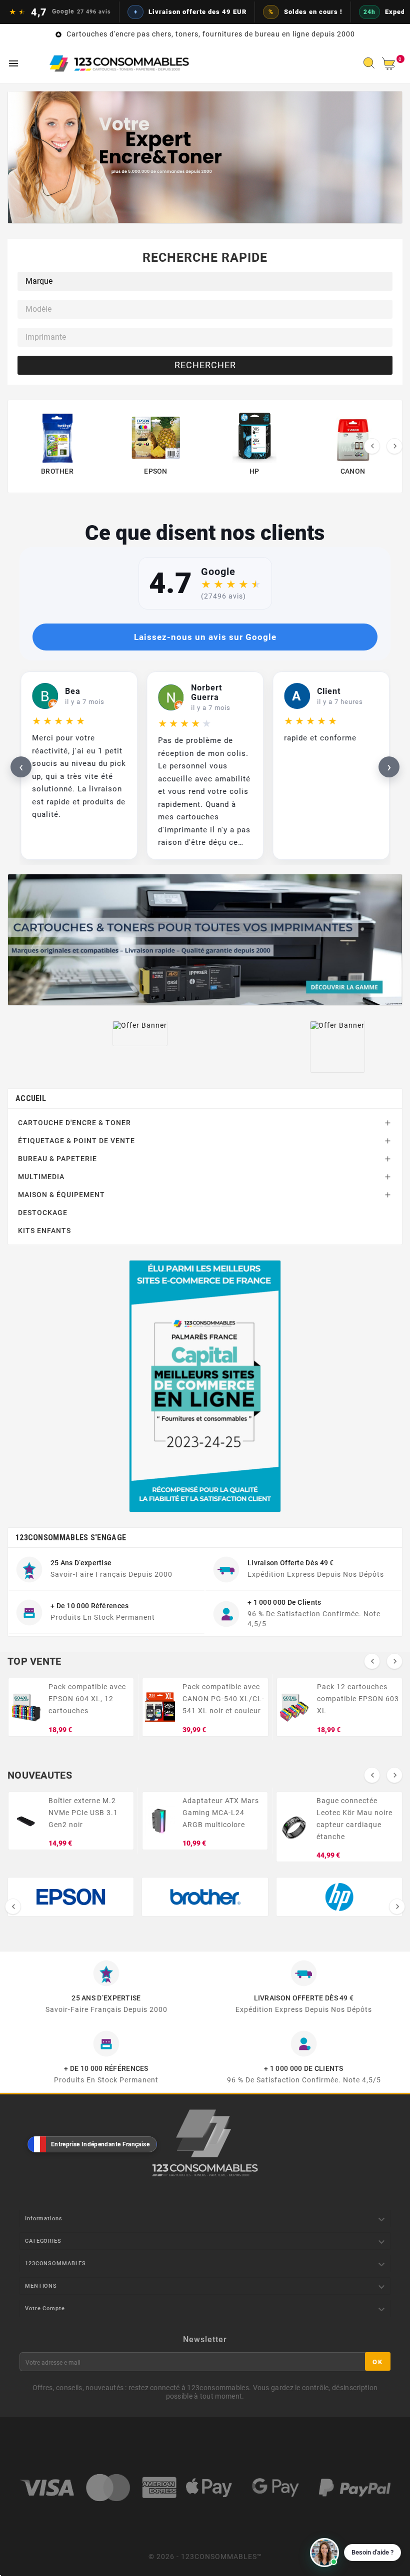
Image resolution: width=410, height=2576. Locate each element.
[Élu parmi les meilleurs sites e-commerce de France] (205, 1386)
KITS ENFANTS (44, 1231)
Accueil (31, 1098)
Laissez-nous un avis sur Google (205, 637)
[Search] (371, 66)
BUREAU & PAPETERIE (57, 1159)
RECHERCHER (205, 365)
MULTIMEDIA (41, 1177)
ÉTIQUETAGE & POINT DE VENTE (76, 1141)
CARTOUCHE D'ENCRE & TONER (74, 1123)
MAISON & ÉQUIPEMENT (61, 1195)
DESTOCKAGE (43, 1213)
